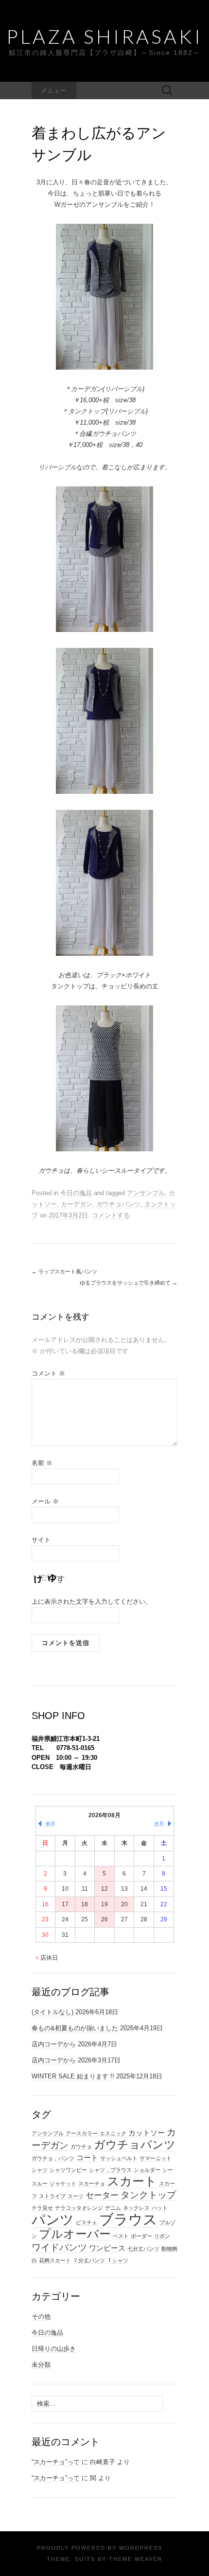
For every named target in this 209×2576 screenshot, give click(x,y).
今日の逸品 (76, 1193)
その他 (41, 2317)
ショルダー (147, 2170)
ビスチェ (87, 2222)
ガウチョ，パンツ (53, 2158)
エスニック (113, 2133)
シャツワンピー (68, 2170)
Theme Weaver (136, 2559)
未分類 (41, 2365)
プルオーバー (75, 2234)
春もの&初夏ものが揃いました (75, 2028)
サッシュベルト (119, 2158)
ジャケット (63, 2183)
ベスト (121, 2236)
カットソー (147, 2133)
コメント (48, 1373)
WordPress (141, 2548)
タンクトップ (148, 2195)
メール (45, 1501)
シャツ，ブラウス (110, 2170)
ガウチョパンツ (118, 1204)
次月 (159, 1824)
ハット (160, 2208)
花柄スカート (55, 2260)
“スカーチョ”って (56, 2462)
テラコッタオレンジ (79, 2208)
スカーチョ (92, 2183)
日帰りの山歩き (54, 2349)
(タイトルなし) (52, 2012)
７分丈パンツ (89, 2260)
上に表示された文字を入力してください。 (92, 1601)
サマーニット (156, 2158)
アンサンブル (146, 1193)
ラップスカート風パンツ (64, 1271)
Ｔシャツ (118, 2260)
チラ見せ (42, 2208)
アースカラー (82, 2133)
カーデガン (77, 1204)
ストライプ (52, 2196)
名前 (42, 1463)
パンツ (53, 2220)
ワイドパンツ (59, 2247)
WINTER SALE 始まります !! (73, 2076)
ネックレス (136, 2208)
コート (87, 2158)
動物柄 (169, 2249)
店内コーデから (54, 2044)
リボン (162, 2236)
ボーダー (141, 2236)
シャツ (40, 2170)
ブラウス (128, 2219)
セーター (102, 2195)
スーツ (76, 2196)
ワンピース (107, 2248)
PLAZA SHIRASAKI (104, 36)
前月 (51, 1824)
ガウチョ (81, 2147)
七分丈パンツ (143, 2249)
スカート (132, 2181)
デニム (113, 2208)
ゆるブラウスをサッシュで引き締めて (129, 1283)
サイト (41, 1540)
